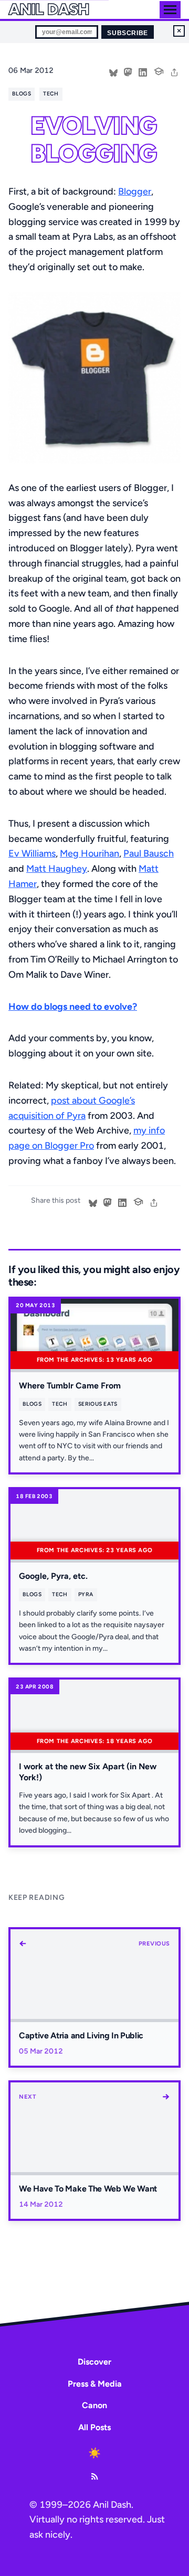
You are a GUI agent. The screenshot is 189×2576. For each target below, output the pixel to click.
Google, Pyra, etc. (53, 1576)
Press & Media (95, 2384)
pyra (86, 1594)
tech (51, 94)
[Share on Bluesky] (113, 71)
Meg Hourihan (90, 853)
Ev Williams (32, 853)
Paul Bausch (149, 853)
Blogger (135, 191)
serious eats (98, 1404)
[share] (174, 71)
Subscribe (127, 33)
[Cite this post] (159, 70)
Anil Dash (49, 9)
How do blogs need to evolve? (73, 1007)
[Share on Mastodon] (128, 71)
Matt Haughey (57, 869)
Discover (94, 2362)
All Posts (94, 2427)
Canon (94, 2405)
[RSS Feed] (94, 2476)
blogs (22, 94)
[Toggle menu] (170, 10)
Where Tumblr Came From (70, 1386)
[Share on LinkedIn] (143, 71)
